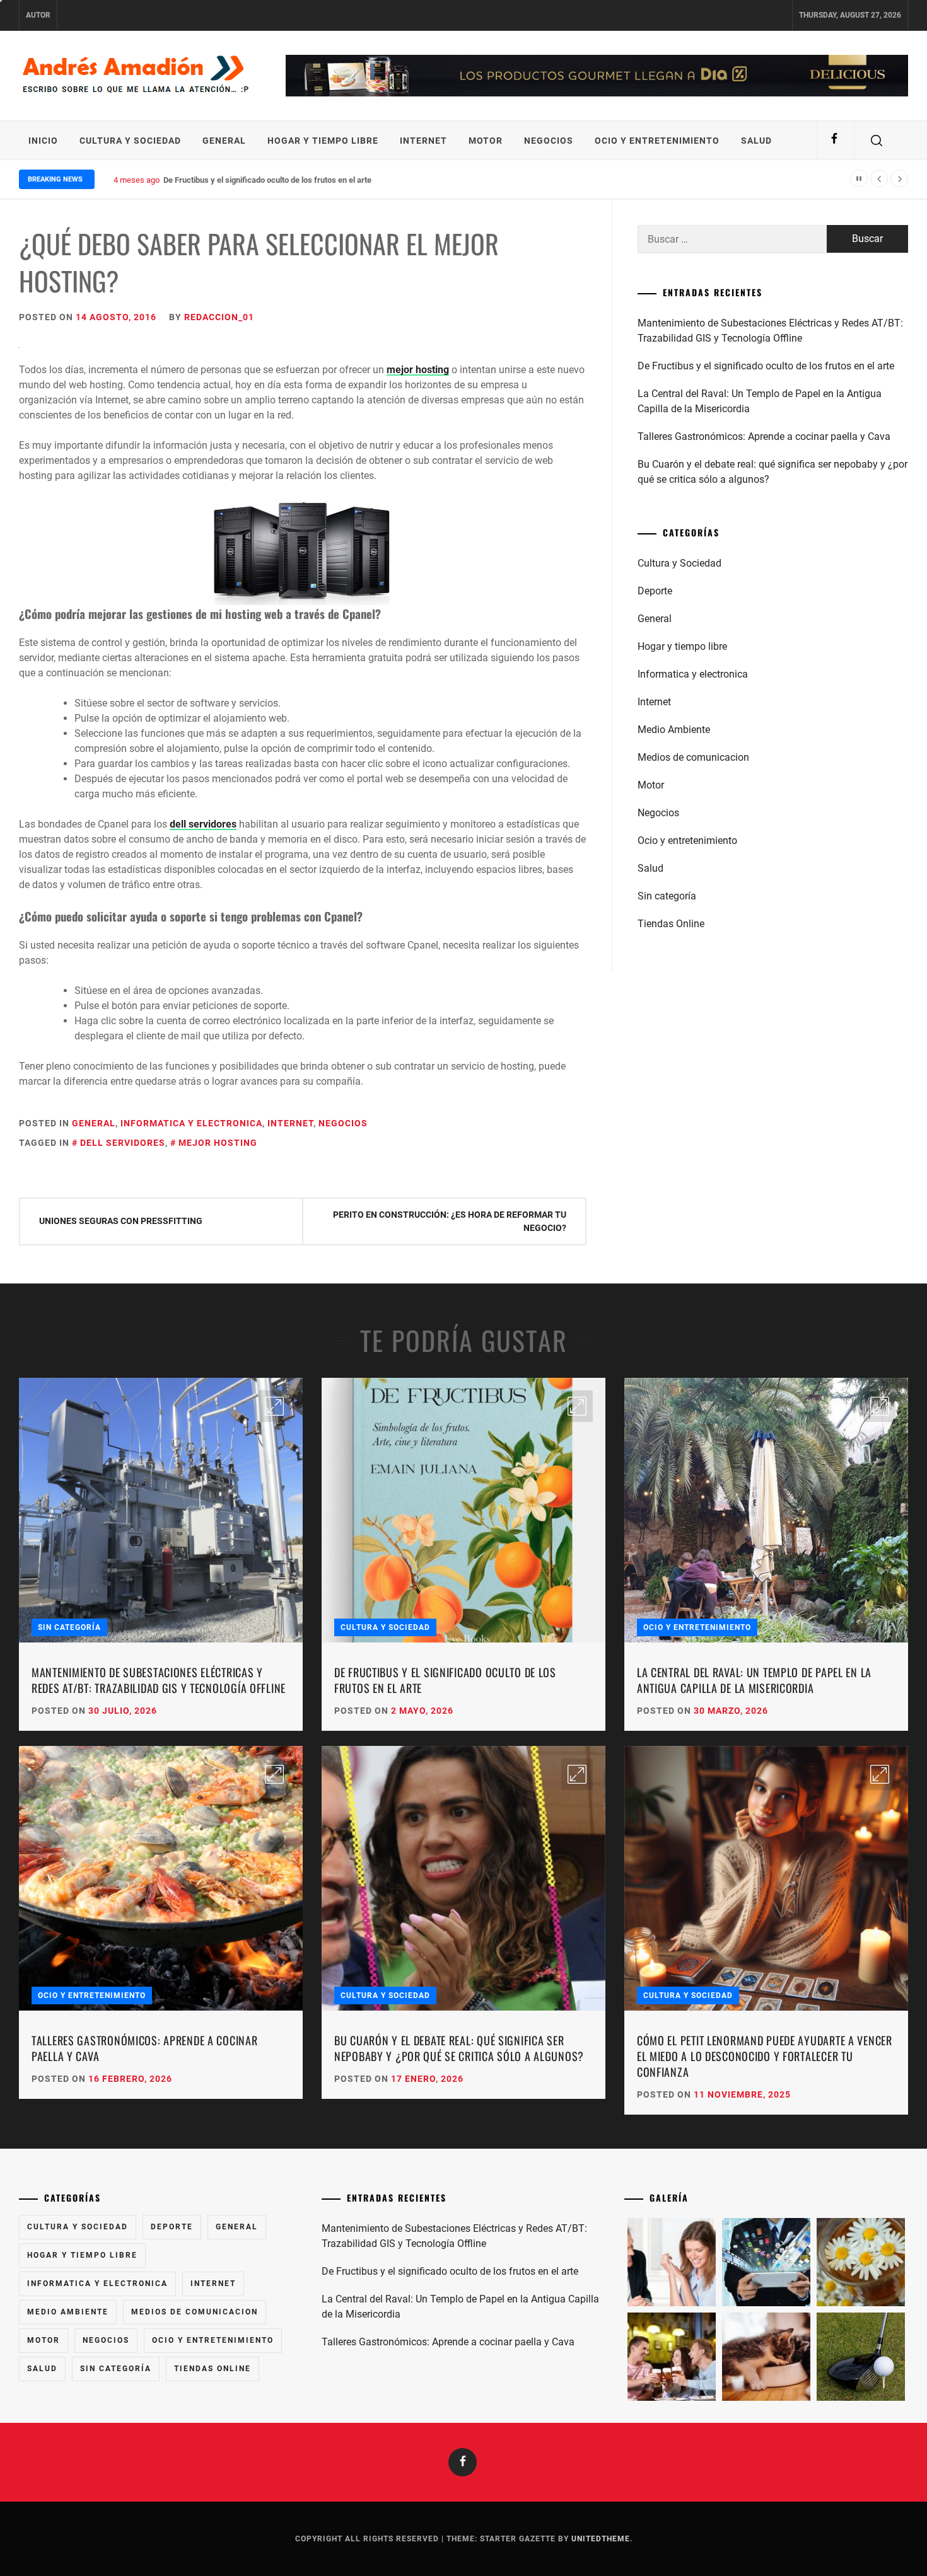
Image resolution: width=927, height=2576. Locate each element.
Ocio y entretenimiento (657, 141)
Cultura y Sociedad (130, 141)
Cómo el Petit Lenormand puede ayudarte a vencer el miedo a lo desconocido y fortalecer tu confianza (765, 2056)
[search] (877, 141)
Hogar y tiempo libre (323, 141)
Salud (756, 141)
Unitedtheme (601, 2539)
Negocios (549, 141)
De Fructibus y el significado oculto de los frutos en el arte (267, 180)
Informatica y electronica (191, 1123)
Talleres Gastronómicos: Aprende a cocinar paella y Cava (764, 436)
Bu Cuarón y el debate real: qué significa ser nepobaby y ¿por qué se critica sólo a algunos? (772, 472)
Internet (423, 141)
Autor (38, 15)
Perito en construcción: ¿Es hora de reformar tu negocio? (450, 1221)
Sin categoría (667, 896)
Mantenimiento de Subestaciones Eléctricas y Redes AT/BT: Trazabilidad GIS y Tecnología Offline (770, 331)
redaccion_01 (219, 317)
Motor (486, 141)
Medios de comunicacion (693, 757)
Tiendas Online (671, 924)
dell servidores (123, 1143)
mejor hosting (218, 1143)
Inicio (43, 141)
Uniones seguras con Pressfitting (121, 1221)
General (224, 141)
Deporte (655, 591)
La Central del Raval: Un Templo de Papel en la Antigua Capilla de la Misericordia (760, 401)
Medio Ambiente (674, 730)
